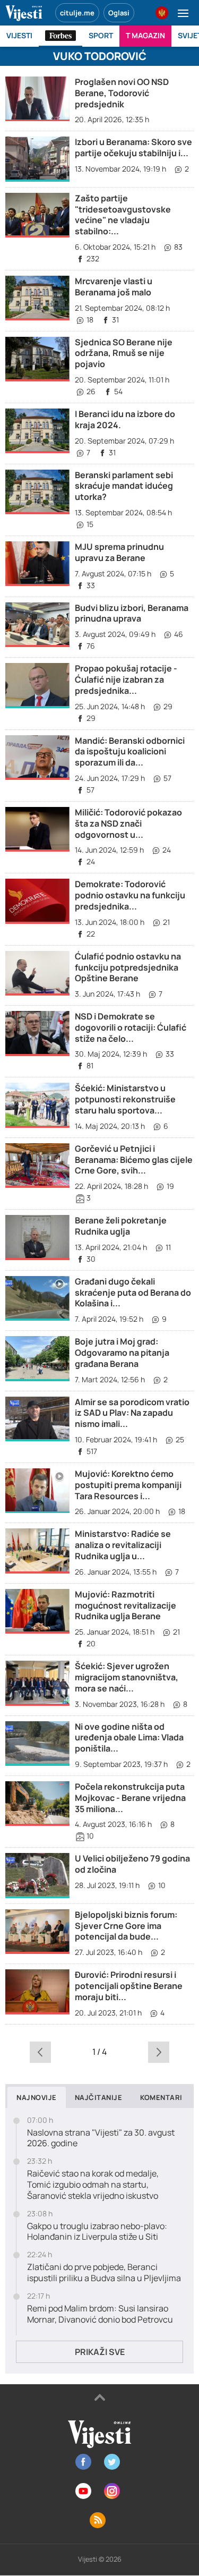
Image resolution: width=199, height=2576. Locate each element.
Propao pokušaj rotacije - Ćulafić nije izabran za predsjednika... (126, 679)
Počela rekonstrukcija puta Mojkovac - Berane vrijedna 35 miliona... (130, 1798)
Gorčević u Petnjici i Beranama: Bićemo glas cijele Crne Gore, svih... (134, 1160)
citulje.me (77, 13)
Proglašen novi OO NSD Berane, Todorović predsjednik (122, 93)
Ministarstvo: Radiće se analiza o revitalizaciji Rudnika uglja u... (123, 1545)
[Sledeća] (158, 2052)
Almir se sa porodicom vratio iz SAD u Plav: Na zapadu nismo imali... (132, 1413)
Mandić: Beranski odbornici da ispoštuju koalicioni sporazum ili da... (130, 752)
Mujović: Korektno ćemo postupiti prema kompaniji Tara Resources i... (128, 1485)
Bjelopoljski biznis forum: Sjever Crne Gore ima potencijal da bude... (126, 1926)
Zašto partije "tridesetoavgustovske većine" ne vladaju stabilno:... (123, 215)
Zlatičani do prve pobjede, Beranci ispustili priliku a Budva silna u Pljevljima (104, 2273)
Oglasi (119, 13)
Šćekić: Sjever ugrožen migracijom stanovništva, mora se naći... (127, 1677)
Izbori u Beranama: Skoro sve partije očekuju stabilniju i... (133, 147)
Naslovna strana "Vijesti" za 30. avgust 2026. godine (101, 2138)
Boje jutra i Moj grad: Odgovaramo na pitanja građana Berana (122, 1353)
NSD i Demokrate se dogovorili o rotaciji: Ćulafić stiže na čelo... (131, 1027)
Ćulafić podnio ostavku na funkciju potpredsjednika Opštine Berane (128, 967)
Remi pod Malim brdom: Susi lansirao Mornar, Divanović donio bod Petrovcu (100, 2314)
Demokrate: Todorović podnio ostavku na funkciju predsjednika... (130, 895)
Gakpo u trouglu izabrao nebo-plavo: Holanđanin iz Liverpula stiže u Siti (97, 2232)
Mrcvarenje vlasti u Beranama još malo (114, 287)
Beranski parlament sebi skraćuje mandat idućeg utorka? (124, 486)
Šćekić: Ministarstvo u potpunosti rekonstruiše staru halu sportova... (125, 1099)
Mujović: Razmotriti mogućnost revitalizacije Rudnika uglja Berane (126, 1605)
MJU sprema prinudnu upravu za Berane (119, 552)
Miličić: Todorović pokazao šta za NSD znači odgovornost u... (128, 823)
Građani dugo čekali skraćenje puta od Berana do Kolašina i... (133, 1293)
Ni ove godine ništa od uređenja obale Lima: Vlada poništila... (129, 1738)
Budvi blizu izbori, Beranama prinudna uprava (132, 613)
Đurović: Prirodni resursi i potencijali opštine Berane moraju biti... (129, 1986)
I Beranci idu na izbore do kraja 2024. (125, 419)
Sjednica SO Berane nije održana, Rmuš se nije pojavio (124, 353)
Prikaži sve (100, 2352)
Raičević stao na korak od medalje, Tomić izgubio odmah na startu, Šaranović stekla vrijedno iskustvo (93, 2184)
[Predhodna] (41, 2052)
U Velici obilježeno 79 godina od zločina (132, 1864)
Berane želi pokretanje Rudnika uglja (121, 1226)
